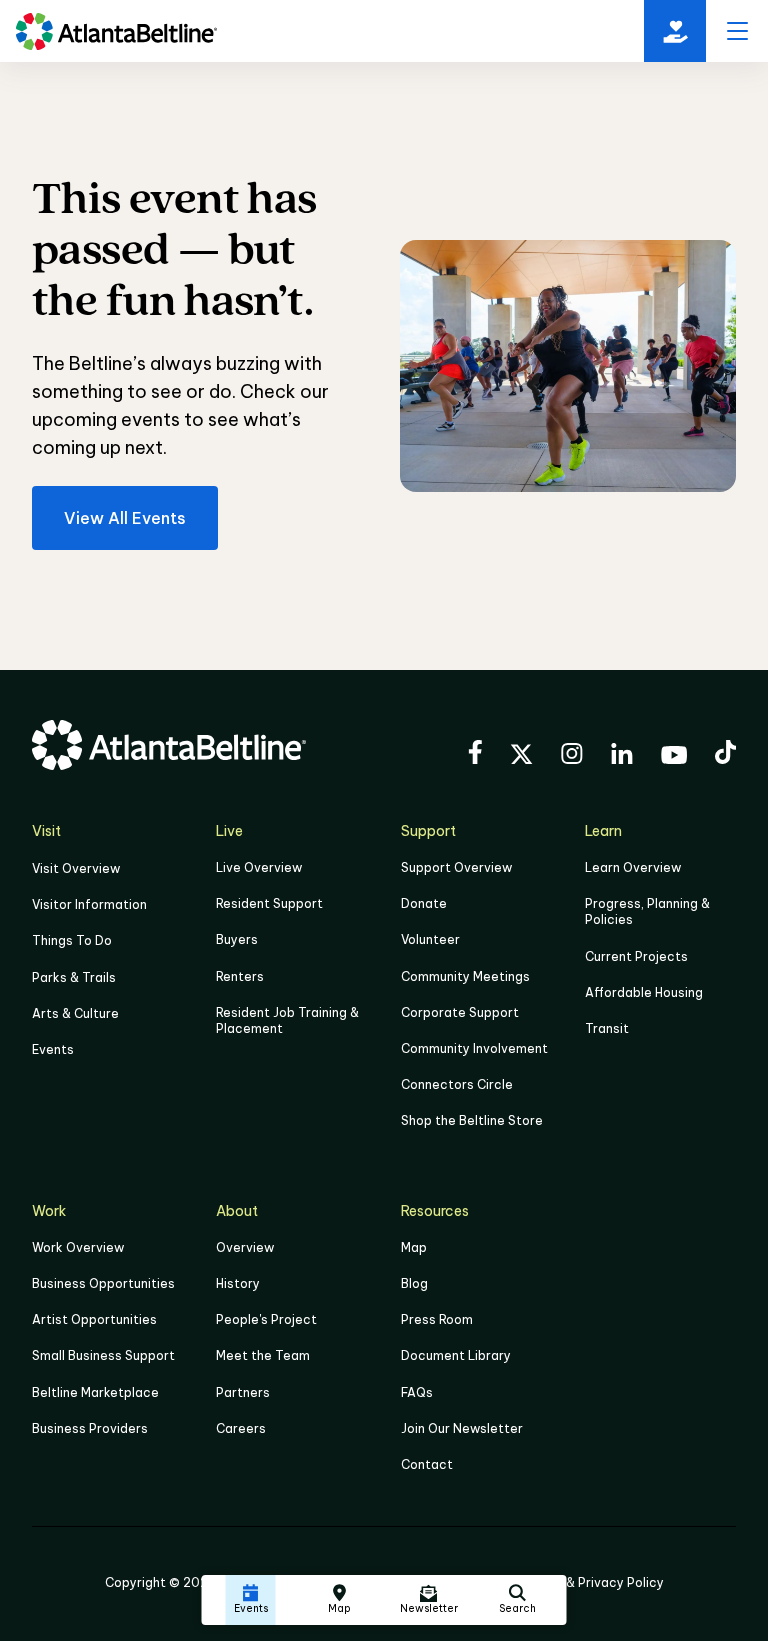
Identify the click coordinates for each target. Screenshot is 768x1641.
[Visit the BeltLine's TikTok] (725, 755)
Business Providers (90, 1428)
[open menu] (737, 31)
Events (53, 1049)
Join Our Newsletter (462, 1428)
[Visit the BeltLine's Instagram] (572, 756)
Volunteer (430, 939)
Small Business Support (103, 1355)
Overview (245, 1247)
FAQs (417, 1392)
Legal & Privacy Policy (596, 1582)
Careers (241, 1428)
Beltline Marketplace (95, 1392)
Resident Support (269, 903)
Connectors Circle (457, 1084)
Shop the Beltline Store (472, 1120)
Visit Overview (76, 868)
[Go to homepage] (116, 31)
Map (414, 1247)
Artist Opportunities (94, 1319)
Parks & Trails (74, 977)
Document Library (456, 1355)
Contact (427, 1464)
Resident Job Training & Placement (287, 1020)
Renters (240, 976)
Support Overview (456, 867)
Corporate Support (460, 1012)
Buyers (237, 939)
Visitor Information (89, 904)
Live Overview (259, 867)
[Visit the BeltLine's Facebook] (475, 755)
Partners (243, 1392)
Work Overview (78, 1247)
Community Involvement (474, 1048)
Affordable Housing (644, 992)
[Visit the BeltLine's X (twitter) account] (521, 757)
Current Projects (636, 956)
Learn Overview (633, 867)
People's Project (266, 1319)
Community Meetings (465, 976)
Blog (414, 1283)
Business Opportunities (103, 1283)
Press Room (437, 1319)
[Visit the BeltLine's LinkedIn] (622, 756)
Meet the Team (263, 1355)
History (238, 1283)
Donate (424, 903)
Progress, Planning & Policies (647, 911)
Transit (607, 1028)
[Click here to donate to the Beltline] (675, 31)
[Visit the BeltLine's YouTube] (674, 758)
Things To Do (72, 940)
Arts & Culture (75, 1013)
